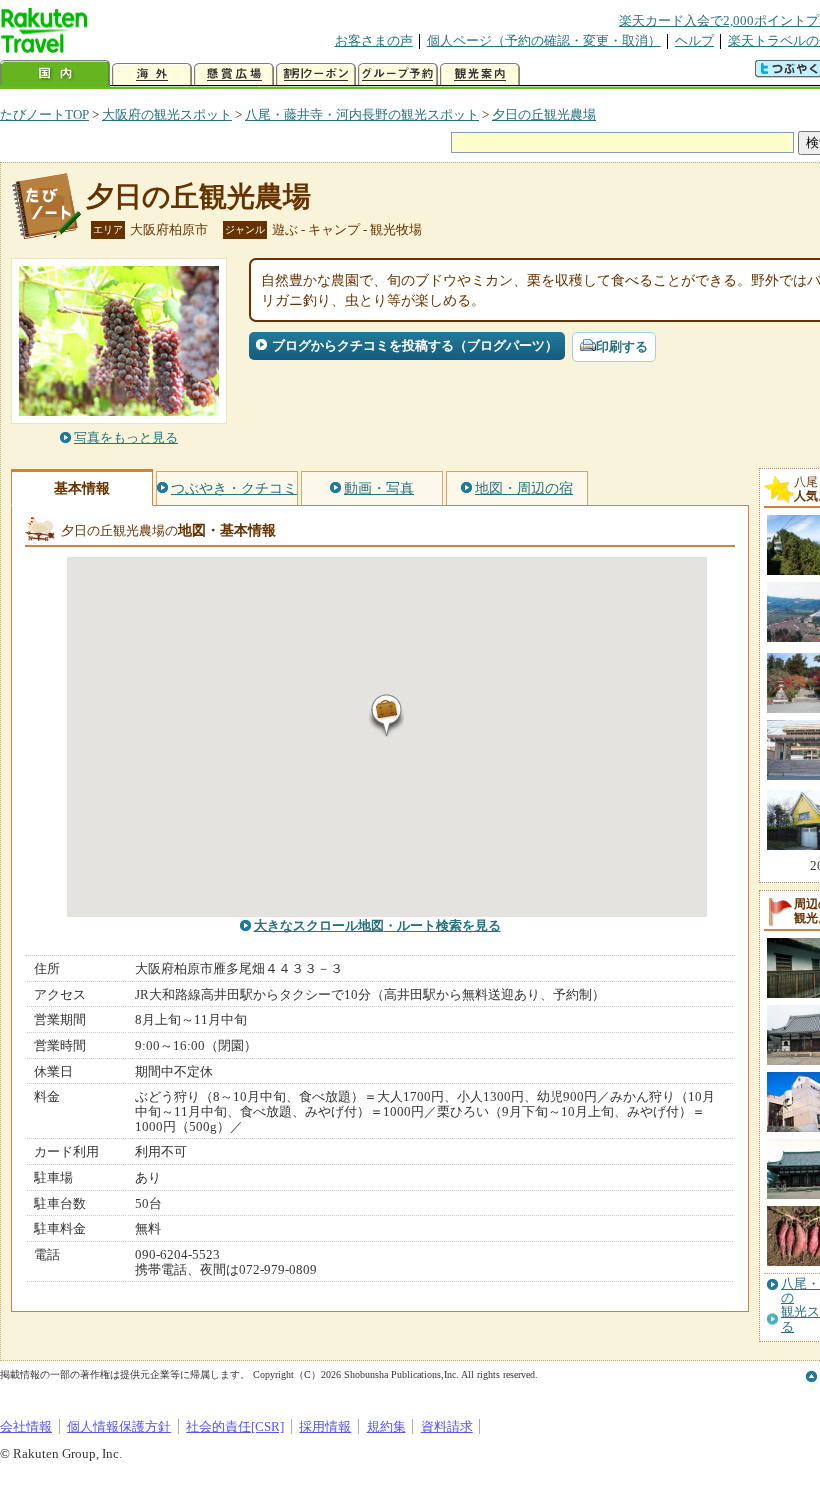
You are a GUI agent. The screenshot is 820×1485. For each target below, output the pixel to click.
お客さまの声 (374, 40)
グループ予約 (398, 74)
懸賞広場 (234, 74)
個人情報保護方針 (119, 1426)
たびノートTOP (44, 114)
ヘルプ (694, 40)
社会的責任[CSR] (235, 1426)
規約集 (386, 1426)
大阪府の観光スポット (167, 114)
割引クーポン (316, 74)
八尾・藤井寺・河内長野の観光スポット (362, 114)
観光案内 (480, 74)
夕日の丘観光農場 (544, 114)
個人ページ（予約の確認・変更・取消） (544, 40)
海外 (152, 74)
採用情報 (325, 1426)
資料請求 (447, 1426)
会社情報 (26, 1426)
